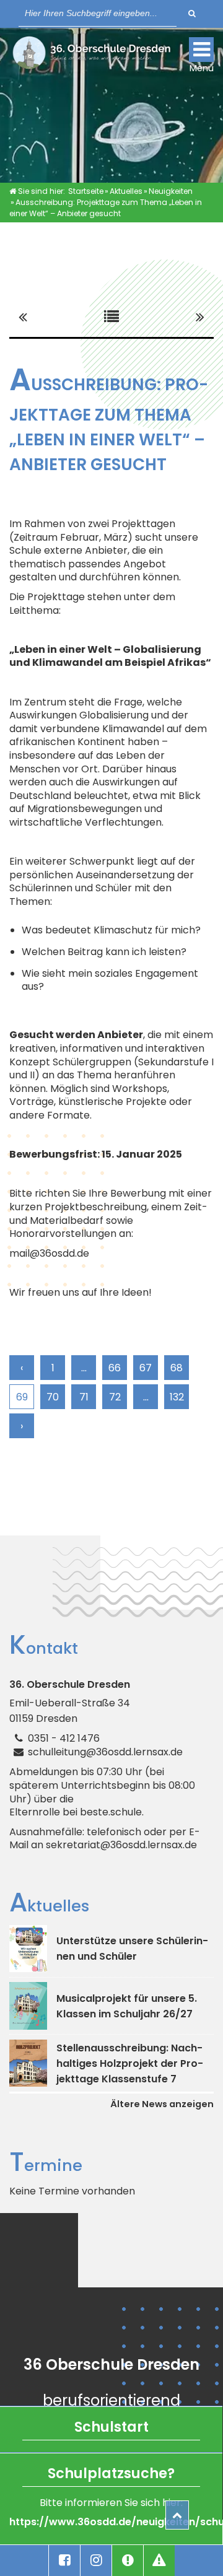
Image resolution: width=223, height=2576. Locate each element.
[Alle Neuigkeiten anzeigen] (111, 317)
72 (115, 1397)
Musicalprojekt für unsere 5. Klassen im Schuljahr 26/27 (127, 2006)
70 (53, 1397)
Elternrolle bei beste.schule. (77, 1812)
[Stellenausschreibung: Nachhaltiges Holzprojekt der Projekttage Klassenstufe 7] (28, 2063)
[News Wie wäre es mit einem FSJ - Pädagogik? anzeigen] (200, 317)
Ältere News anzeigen (162, 2104)
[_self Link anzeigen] (128, 2561)
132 (177, 1397)
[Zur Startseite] (91, 56)
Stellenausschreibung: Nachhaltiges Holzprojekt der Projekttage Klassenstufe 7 (130, 2063)
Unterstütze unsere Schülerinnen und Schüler (132, 1949)
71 (84, 1397)
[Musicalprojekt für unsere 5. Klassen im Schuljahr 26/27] (28, 2006)
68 (177, 1368)
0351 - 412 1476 (64, 1738)
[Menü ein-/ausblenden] (201, 50)
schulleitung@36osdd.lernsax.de (105, 1752)
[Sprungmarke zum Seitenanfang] (177, 2515)
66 (115, 1368)
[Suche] (192, 13)
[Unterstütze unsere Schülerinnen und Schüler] (28, 1949)
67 (146, 1368)
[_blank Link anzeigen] (64, 2561)
